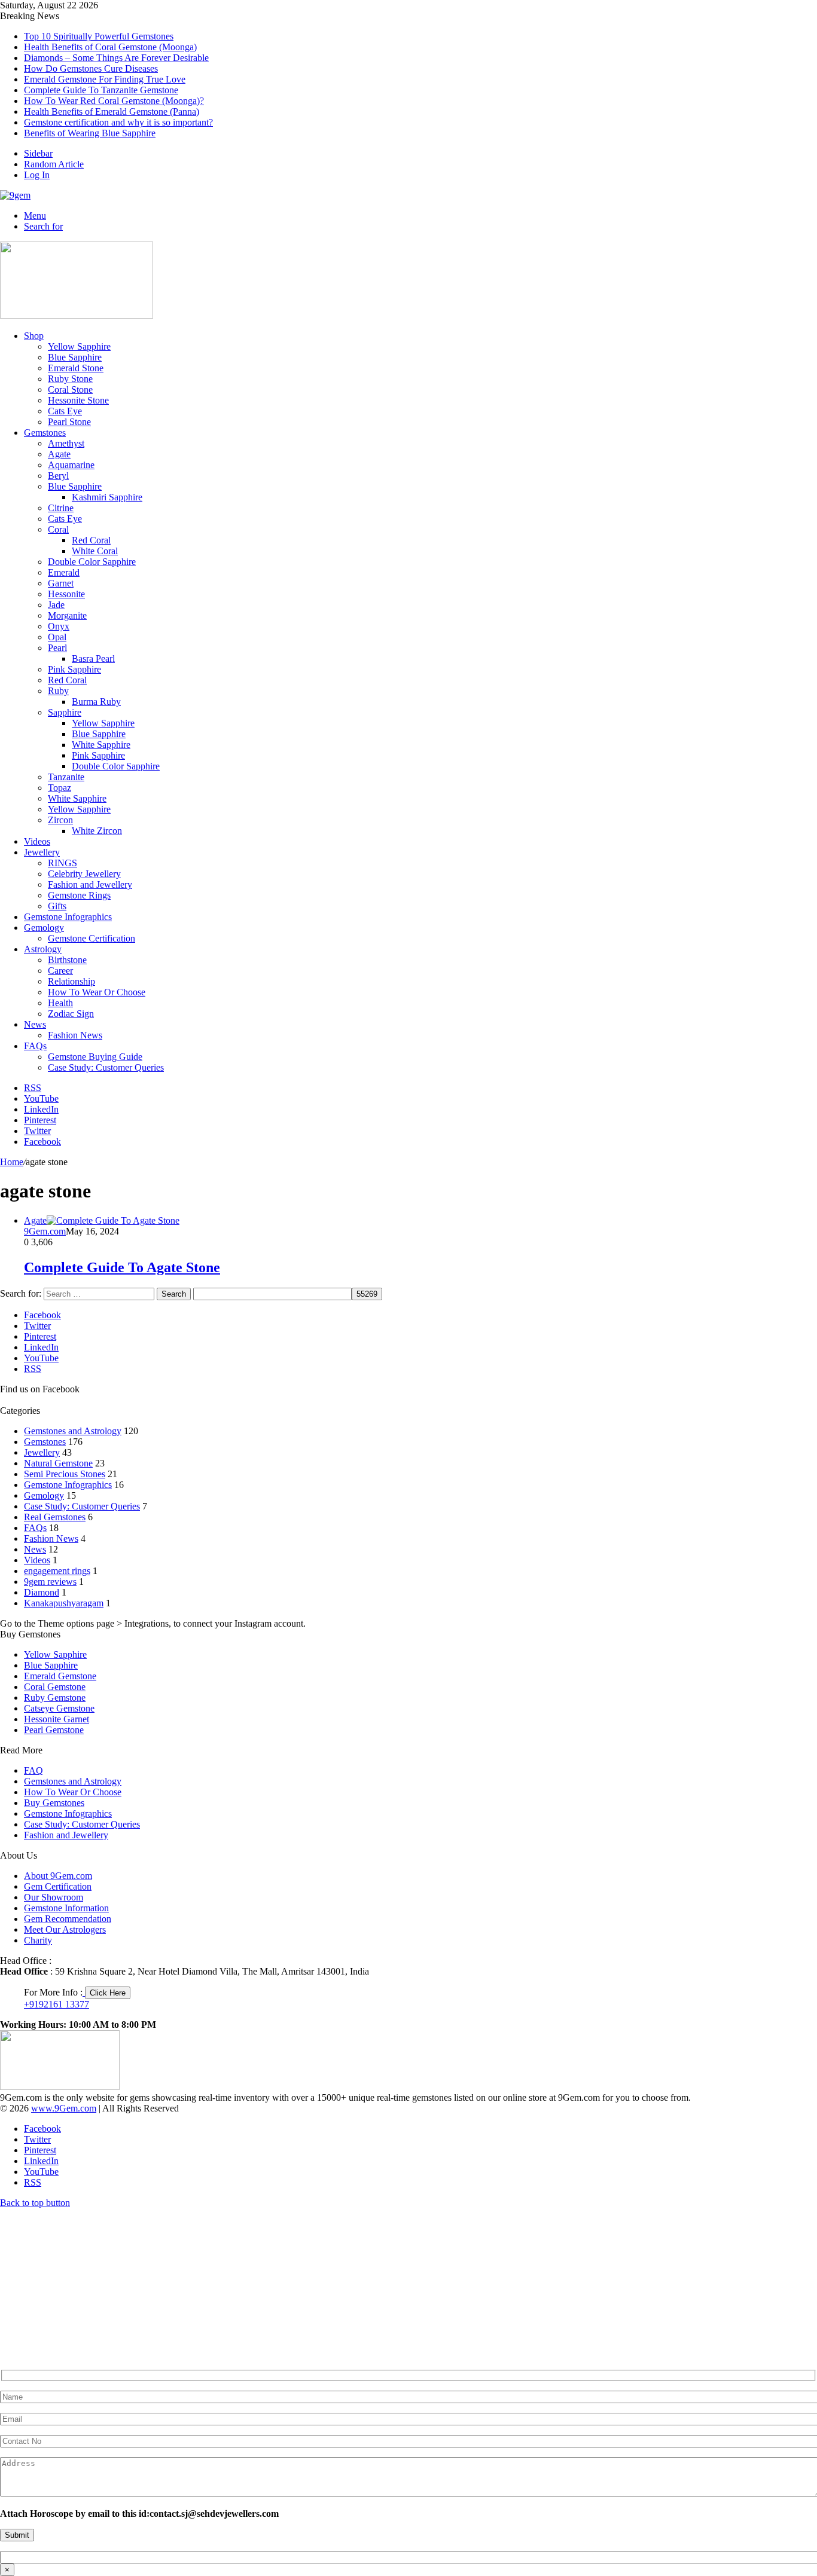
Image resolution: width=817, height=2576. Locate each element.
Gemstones (45, 433)
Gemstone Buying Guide (95, 1057)
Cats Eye (65, 411)
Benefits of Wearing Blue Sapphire (90, 133)
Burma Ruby (96, 702)
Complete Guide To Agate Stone (122, 1267)
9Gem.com (45, 1231)
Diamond (42, 1592)
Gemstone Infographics (68, 917)
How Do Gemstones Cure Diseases (91, 68)
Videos (37, 841)
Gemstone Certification (92, 938)
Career (60, 971)
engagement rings (57, 1571)
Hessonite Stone (78, 400)
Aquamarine (71, 465)
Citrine (61, 508)
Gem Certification (58, 1886)
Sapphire (65, 712)
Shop (34, 336)
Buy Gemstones (54, 1803)
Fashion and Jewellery (90, 884)
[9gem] (15, 195)
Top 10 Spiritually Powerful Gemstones (99, 36)
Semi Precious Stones (65, 1474)
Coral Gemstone (55, 1687)
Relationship (71, 981)
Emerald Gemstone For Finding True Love (105, 79)
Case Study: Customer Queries (106, 1067)
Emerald (64, 572)
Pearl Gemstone (54, 1730)
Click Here (108, 1993)
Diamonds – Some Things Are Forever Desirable (116, 58)
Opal (57, 637)
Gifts (57, 906)
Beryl (58, 476)
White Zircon (97, 831)
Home (12, 1162)
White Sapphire (101, 745)
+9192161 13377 (57, 2004)
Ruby (58, 691)
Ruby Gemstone (55, 1698)
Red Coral (91, 540)
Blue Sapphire (75, 357)
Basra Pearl (93, 658)
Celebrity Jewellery (84, 874)
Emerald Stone (76, 368)
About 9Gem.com (58, 1876)
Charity (38, 1940)
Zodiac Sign (71, 1014)
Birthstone (67, 960)
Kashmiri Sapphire (107, 497)
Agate (59, 454)
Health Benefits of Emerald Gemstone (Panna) (112, 111)
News (35, 1024)
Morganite (67, 615)
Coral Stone (70, 389)
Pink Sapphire (74, 669)
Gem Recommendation (68, 1919)
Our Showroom (54, 1897)
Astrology (43, 949)
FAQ (33, 1770)
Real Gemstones (55, 1517)
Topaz (60, 788)
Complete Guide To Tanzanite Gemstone (101, 90)
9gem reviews (50, 1582)
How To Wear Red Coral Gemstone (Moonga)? (114, 101)
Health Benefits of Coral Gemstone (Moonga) (110, 47)
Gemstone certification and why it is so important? (118, 122)
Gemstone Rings (79, 895)
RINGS (63, 863)
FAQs (35, 1046)
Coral (58, 529)
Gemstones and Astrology (73, 1431)
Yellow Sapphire (79, 346)
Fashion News (75, 1035)
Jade (56, 605)
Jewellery (42, 852)
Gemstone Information (66, 1908)
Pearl (57, 648)
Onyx (59, 626)
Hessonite (66, 594)
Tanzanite (66, 777)
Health (60, 1003)
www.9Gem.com (64, 2108)
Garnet (61, 583)
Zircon (60, 820)
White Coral (95, 551)
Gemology (44, 928)
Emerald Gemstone (60, 1676)
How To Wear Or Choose (97, 992)
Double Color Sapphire (92, 562)
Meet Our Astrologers (65, 1929)
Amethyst (66, 443)
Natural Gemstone (58, 1463)
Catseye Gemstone (59, 1708)
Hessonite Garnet (57, 1719)
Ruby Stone (70, 379)
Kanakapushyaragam (64, 1603)
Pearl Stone (69, 422)
